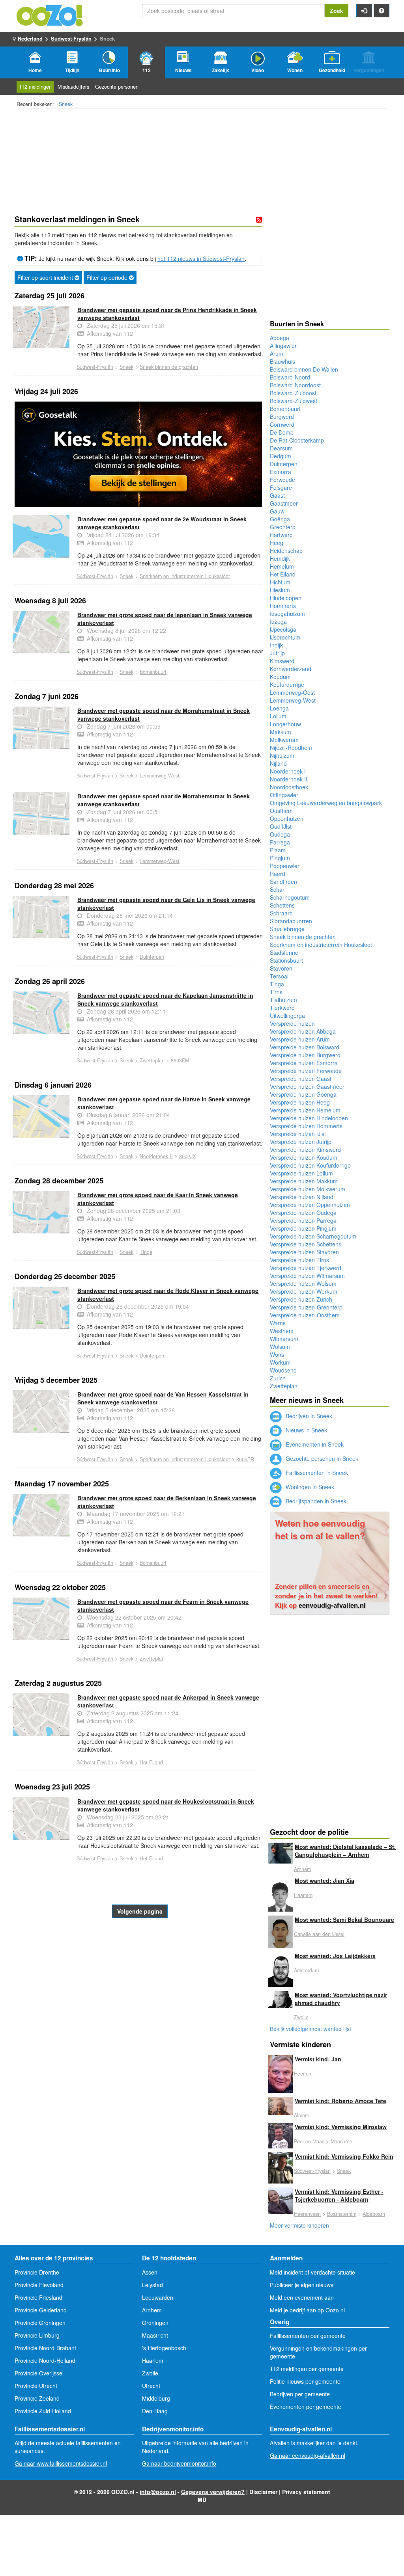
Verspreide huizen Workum (304, 1291)
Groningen (155, 2323)
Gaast (277, 495)
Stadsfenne (284, 952)
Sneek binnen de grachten (169, 367)
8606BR (245, 1459)
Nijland (278, 763)
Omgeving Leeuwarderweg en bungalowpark (326, 803)
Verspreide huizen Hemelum (305, 1110)
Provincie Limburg (37, 2335)
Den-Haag (155, 2411)
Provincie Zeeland (37, 2398)
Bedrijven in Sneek (308, 1416)
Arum (277, 353)
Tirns (276, 992)
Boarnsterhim (342, 2214)
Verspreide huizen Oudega (303, 1213)
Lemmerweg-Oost (292, 692)
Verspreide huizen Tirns (299, 1260)
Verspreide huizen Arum (300, 1039)
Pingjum (280, 858)
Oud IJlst (281, 826)
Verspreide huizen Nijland (302, 1197)
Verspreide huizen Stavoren (304, 1252)
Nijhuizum (282, 755)
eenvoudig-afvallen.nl (332, 1605)
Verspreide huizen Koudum (304, 1157)
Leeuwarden (158, 2297)
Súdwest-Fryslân (71, 38)
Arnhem (302, 1869)
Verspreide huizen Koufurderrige (310, 1165)
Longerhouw (285, 724)
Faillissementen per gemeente (308, 2336)
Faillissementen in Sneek (316, 1473)
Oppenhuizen (287, 818)
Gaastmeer (284, 503)
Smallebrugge (287, 929)
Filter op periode (108, 277)
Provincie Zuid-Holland (43, 2411)
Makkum (281, 732)
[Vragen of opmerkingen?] (382, 11)
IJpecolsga (283, 629)
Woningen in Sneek (309, 1487)
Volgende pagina (140, 1911)
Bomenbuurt (153, 672)
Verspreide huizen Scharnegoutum (313, 1236)
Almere (302, 2115)
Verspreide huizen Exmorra (304, 1063)
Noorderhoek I (288, 771)
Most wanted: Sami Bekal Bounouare (344, 1919)
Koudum (280, 677)
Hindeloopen (286, 598)
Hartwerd (281, 535)
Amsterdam (306, 1970)
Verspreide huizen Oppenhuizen (310, 1205)
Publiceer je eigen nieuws (302, 2285)
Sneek (66, 104)
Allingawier (283, 346)
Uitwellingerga (287, 1016)
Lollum (278, 716)
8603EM (180, 1060)
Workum (280, 1362)
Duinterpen (152, 957)
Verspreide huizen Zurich (301, 1299)
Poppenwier (285, 866)
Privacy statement (306, 2492)
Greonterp (283, 527)
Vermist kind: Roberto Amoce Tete (340, 2101)
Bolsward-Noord (290, 377)
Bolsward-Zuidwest (294, 401)
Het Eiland (151, 1762)
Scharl (278, 889)
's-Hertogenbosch (164, 2348)
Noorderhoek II (156, 1156)
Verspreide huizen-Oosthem (305, 1315)
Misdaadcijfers (73, 87)
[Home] (50, 15)
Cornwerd (282, 424)
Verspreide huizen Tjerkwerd (306, 1268)
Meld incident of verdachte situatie (312, 2272)
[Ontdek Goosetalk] (138, 454)
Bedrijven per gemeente (300, 2394)
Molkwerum (284, 740)
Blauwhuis (282, 361)
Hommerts (283, 606)
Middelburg (156, 2398)
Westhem (282, 1331)
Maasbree (341, 2141)
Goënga (280, 519)
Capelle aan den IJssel (319, 1934)
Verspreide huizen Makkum (304, 1181)
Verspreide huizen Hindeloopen (309, 1118)
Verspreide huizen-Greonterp (306, 1307)
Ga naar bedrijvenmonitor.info (179, 2463)
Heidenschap (286, 551)
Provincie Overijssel (39, 2373)
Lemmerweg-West (160, 776)
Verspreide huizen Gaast (301, 1079)
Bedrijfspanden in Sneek (315, 1501)
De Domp (282, 432)
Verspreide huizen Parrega (303, 1220)
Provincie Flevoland (39, 2285)
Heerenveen (307, 2214)
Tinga (146, 1252)
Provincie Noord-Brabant (45, 2348)
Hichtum (280, 582)
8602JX (187, 1156)
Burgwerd (282, 417)
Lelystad (152, 2285)
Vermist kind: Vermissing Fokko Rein (344, 2156)
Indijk (276, 645)
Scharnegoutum (290, 897)
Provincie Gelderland (41, 2310)
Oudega (280, 834)
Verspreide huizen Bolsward (305, 1047)
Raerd (278, 874)
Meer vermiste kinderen (299, 2225)
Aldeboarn (374, 2214)
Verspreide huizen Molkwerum (308, 1189)
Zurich (278, 1378)
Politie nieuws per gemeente (305, 2381)
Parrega (280, 842)
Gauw (277, 511)
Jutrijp (277, 653)
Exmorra (281, 472)
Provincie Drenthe (37, 2272)
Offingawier (284, 795)
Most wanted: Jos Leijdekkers (335, 1956)
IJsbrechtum (285, 637)
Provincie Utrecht (36, 2386)
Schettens (282, 905)
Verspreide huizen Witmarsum (307, 1276)
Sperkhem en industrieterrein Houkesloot (185, 576)
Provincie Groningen (40, 2323)
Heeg (277, 543)
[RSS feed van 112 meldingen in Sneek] (259, 219)
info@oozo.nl (158, 2492)
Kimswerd (282, 661)
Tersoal (279, 976)
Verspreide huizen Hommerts (306, 1126)
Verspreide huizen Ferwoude (306, 1071)
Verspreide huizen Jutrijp (301, 1142)
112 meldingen (35, 87)
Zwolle (301, 2017)
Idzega (278, 621)
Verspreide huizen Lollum (301, 1173)
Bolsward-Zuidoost (293, 393)
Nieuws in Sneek (306, 1430)
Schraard (281, 913)
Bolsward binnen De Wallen (304, 369)
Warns (278, 1323)
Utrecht (151, 2386)
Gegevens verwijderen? (213, 2492)
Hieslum (280, 590)
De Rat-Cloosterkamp (297, 440)
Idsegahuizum (287, 614)
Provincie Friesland (38, 2297)
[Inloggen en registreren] (364, 11)
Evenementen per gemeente (306, 2407)
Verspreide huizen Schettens (306, 1244)
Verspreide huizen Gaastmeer (307, 1086)
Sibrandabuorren (291, 921)
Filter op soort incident (46, 277)
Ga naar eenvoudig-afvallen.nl (308, 2455)
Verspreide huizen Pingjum (303, 1228)
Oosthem (281, 811)
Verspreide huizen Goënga (303, 1094)
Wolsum (280, 1347)
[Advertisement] (138, 1981)
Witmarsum (284, 1339)
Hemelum (282, 566)
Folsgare (281, 487)
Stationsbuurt (286, 960)
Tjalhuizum (283, 1000)
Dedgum (281, 456)
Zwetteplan (152, 1060)
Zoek (337, 11)
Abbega (280, 338)
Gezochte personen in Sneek (321, 1458)
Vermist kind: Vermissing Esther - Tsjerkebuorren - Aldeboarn (339, 2195)
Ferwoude (282, 480)
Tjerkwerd (282, 1008)
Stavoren (281, 968)
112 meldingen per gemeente (307, 2369)
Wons (277, 1354)
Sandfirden (283, 882)
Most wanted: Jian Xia (325, 1880)
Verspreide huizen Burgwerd (305, 1055)
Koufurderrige (287, 684)
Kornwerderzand (291, 669)
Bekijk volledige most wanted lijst (310, 2029)
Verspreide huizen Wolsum (303, 1283)
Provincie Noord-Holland (45, 2360)
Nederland (30, 38)
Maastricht (155, 2335)
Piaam (278, 850)
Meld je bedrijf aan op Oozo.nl (307, 2310)
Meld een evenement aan (302, 2297)
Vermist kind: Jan (318, 2059)
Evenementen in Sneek (314, 1444)
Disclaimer (263, 2492)
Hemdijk (280, 558)
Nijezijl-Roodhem (291, 748)
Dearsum (281, 448)
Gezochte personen (117, 87)
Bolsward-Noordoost (295, 385)
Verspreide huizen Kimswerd (305, 1149)
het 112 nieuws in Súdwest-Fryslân (201, 259)
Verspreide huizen (292, 1023)
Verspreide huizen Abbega (303, 1031)
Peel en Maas (309, 2141)
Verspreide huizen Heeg (300, 1102)
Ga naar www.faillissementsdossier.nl (61, 2463)
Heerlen (303, 2074)
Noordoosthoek (289, 787)
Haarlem (303, 1895)
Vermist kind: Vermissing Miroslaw (341, 2127)
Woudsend (283, 1370)
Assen (150, 2272)
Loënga (279, 708)
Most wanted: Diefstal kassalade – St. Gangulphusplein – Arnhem (345, 1851)
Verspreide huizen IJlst (298, 1134)
